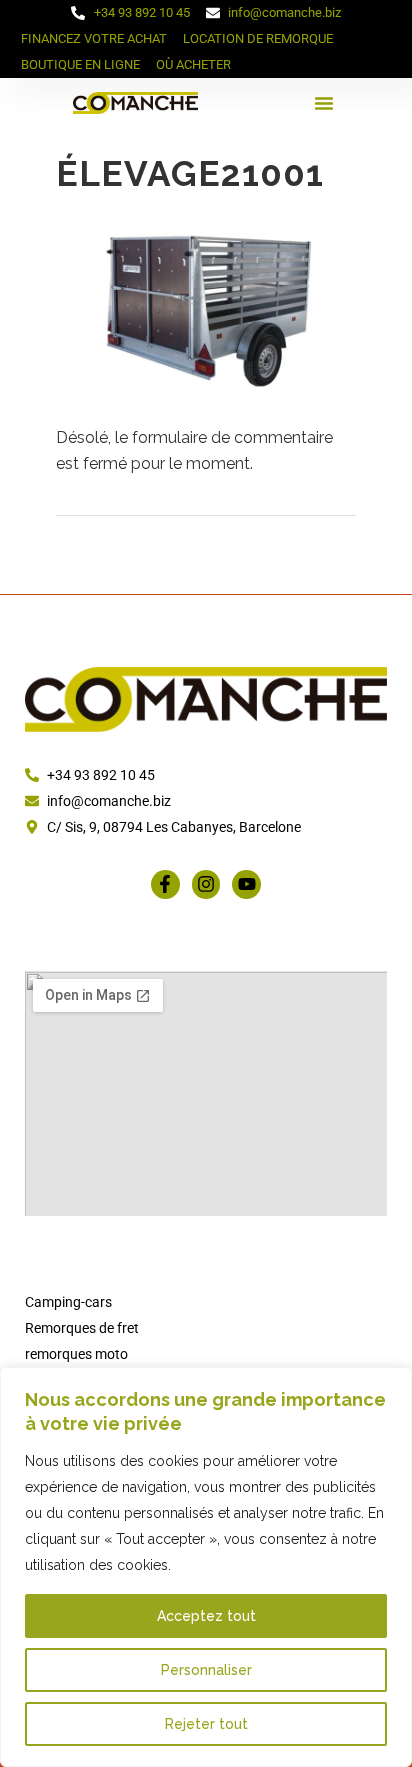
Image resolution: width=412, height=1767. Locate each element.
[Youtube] (246, 884)
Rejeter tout (206, 1724)
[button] (324, 103)
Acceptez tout (206, 1616)
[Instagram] (206, 884)
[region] (206, 1567)
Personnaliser (206, 1670)
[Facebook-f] (165, 884)
